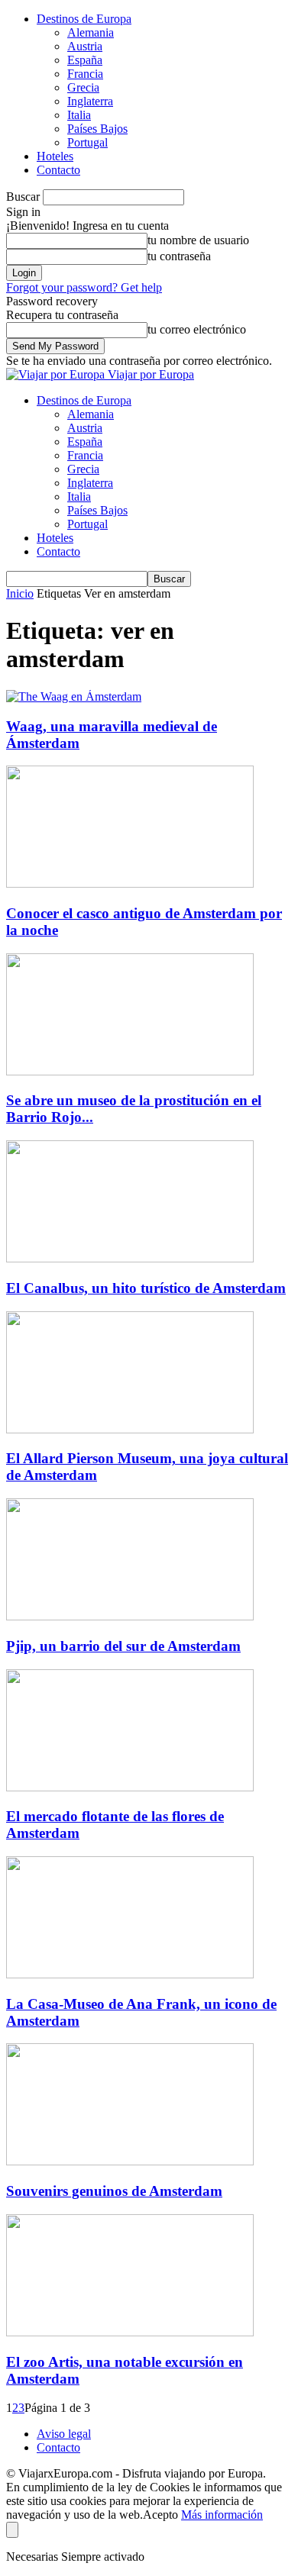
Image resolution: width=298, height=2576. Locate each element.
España (85, 60)
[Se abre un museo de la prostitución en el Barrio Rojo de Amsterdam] (130, 1071)
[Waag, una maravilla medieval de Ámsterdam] (74, 696)
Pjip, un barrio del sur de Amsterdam (123, 1646)
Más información (222, 2515)
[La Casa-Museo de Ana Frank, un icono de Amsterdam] (130, 1974)
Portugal (87, 142)
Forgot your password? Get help (84, 287)
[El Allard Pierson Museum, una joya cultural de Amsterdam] (130, 1429)
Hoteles (55, 156)
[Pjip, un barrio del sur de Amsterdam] (130, 1616)
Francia (85, 74)
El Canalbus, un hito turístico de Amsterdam (146, 1288)
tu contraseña (179, 256)
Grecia (83, 87)
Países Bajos (97, 129)
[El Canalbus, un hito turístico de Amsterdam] (130, 1258)
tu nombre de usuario (198, 240)
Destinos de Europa (84, 19)
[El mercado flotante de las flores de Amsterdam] (130, 1787)
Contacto (58, 170)
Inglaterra (90, 101)
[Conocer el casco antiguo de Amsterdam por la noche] (130, 883)
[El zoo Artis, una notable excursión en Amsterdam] (130, 2332)
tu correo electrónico (197, 329)
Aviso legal (64, 2434)
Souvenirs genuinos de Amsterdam (114, 2191)
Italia (79, 115)
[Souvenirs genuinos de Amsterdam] (130, 2161)
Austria (85, 46)
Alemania (91, 32)
